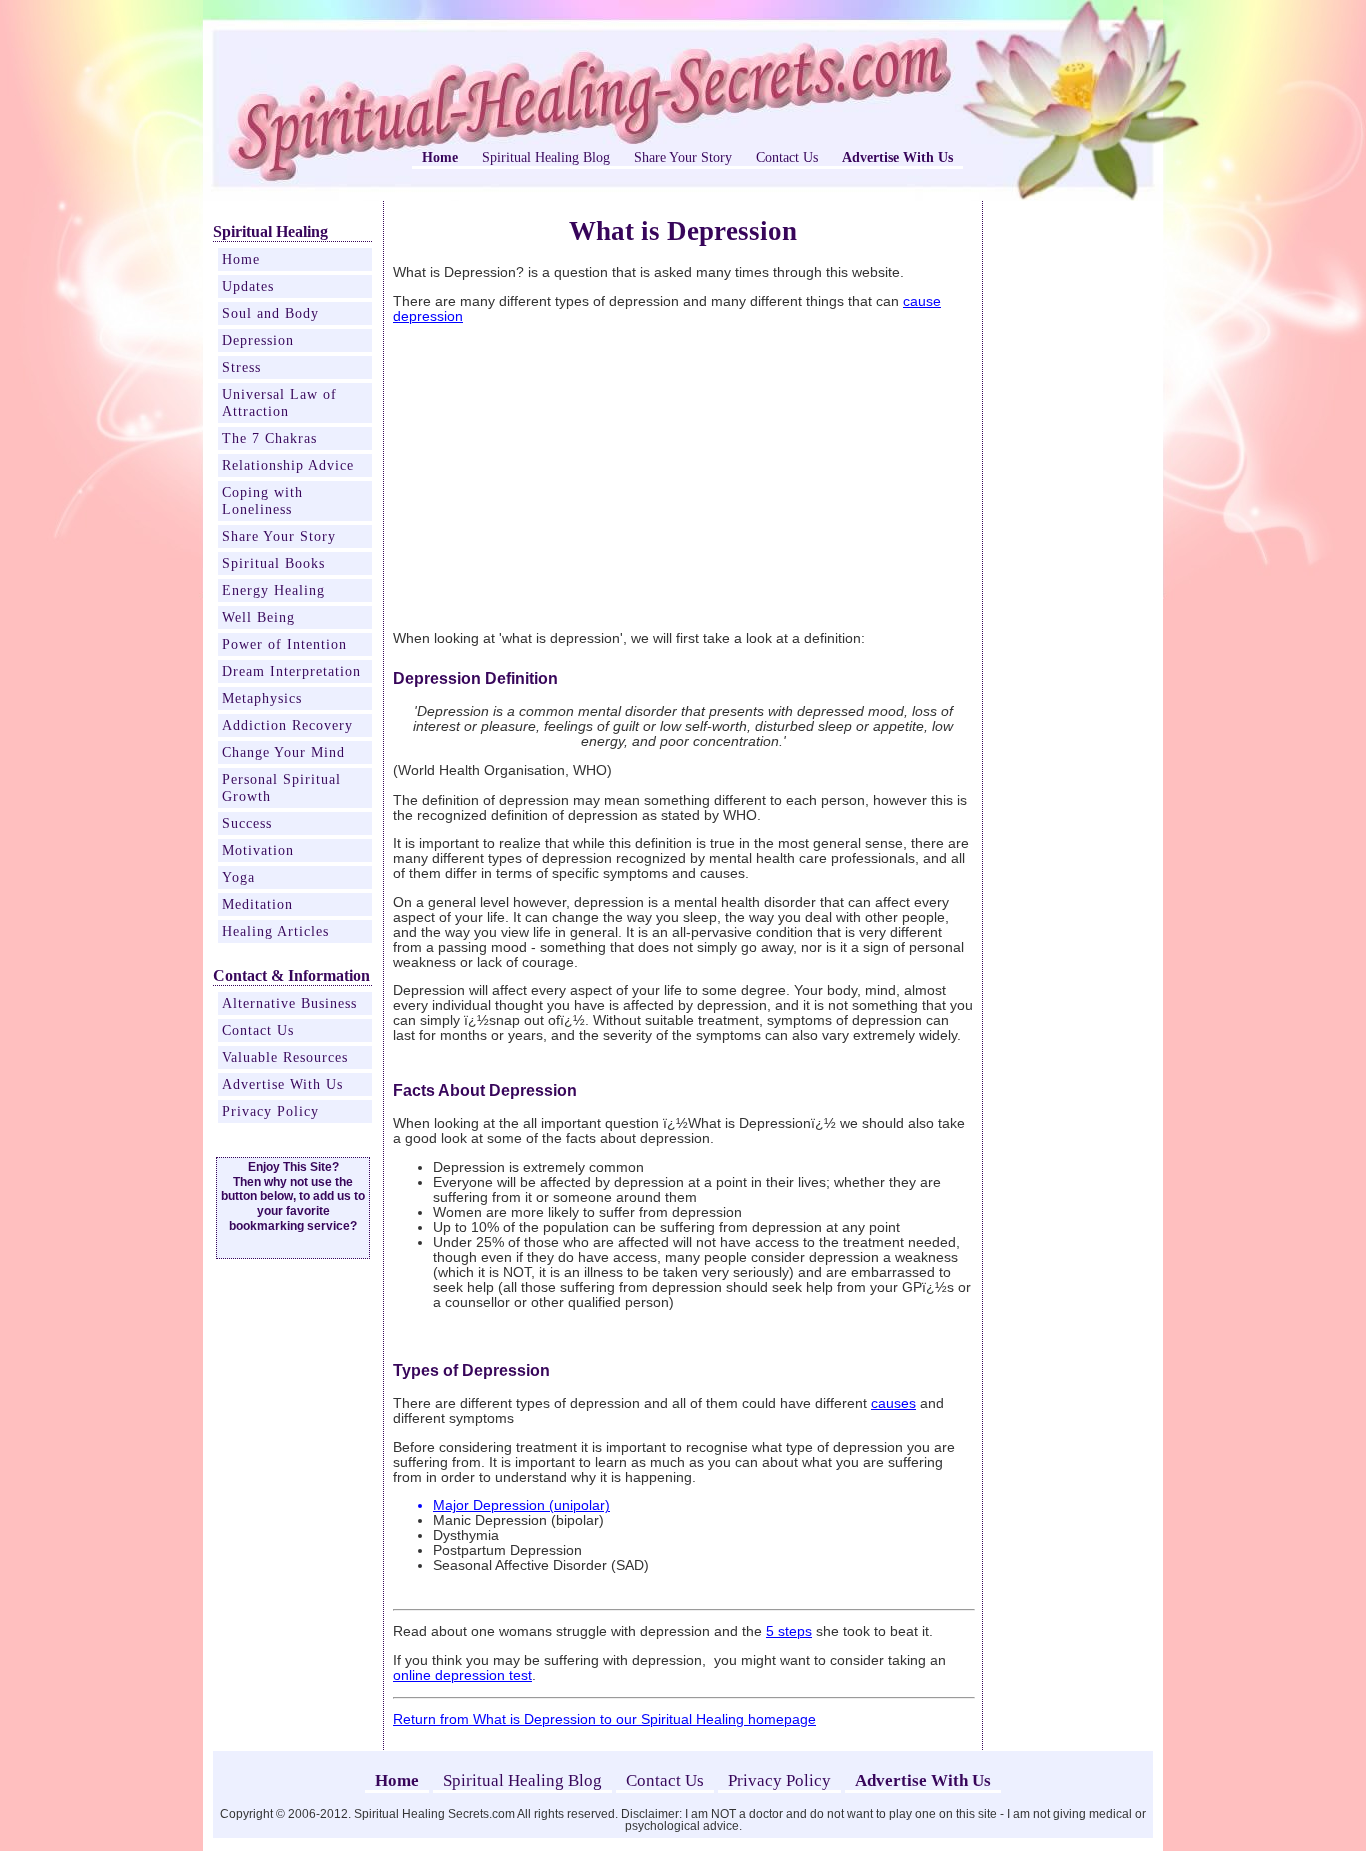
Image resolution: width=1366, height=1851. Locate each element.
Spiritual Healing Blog (546, 157)
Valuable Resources (285, 1057)
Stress (241, 367)
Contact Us (787, 157)
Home (241, 259)
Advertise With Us (282, 1084)
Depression (258, 340)
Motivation (258, 850)
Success (247, 823)
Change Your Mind (283, 752)
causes (893, 1403)
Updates (248, 286)
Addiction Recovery (287, 725)
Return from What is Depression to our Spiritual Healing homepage (604, 1719)
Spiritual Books (273, 563)
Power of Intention (284, 644)
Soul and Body (270, 313)
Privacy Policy (270, 1111)
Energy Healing (273, 590)
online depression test (462, 1675)
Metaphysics (262, 698)
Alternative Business (289, 1003)
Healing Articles (275, 931)
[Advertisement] (561, 477)
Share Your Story (683, 157)
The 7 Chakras (269, 438)
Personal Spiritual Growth (281, 787)
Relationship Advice (288, 465)
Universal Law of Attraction (279, 402)
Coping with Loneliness (262, 500)
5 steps (789, 1631)
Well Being (258, 617)
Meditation (257, 904)
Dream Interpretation (291, 671)
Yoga (238, 877)
